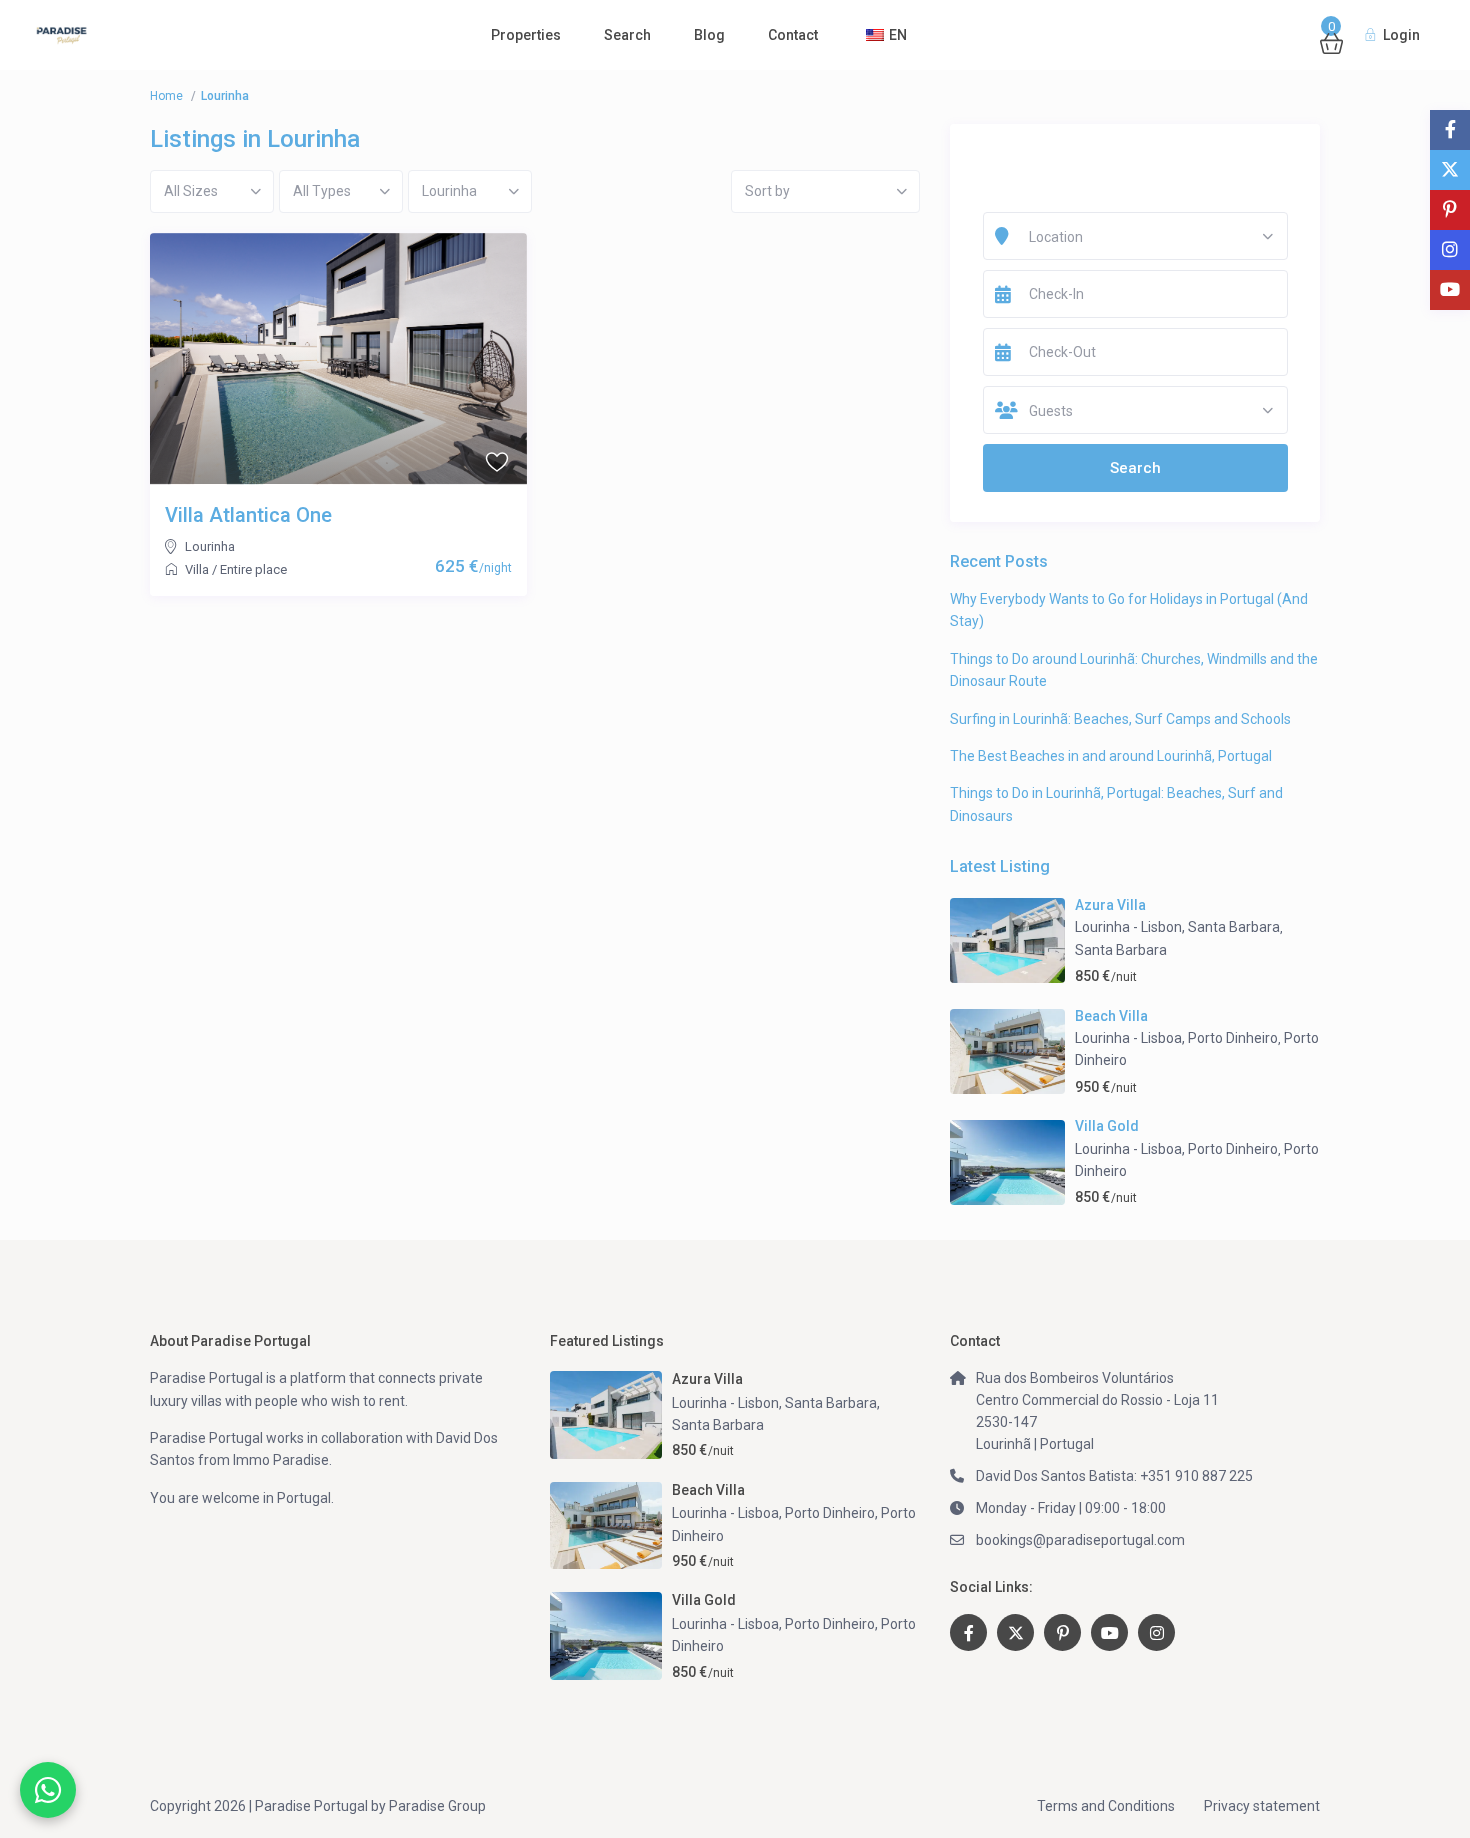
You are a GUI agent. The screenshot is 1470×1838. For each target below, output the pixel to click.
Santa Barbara (1121, 950)
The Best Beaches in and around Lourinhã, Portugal (1111, 756)
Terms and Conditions (1106, 1806)
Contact (793, 35)
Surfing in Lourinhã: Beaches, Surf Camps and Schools (1120, 719)
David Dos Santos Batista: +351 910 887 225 (1114, 1476)
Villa (197, 569)
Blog (709, 35)
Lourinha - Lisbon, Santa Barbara (1177, 927)
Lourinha (210, 546)
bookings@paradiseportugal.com (1080, 1540)
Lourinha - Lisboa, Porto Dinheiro (1176, 1038)
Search (627, 35)
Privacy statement (1262, 1806)
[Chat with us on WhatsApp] (48, 1790)
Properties (526, 35)
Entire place (253, 569)
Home (166, 96)
